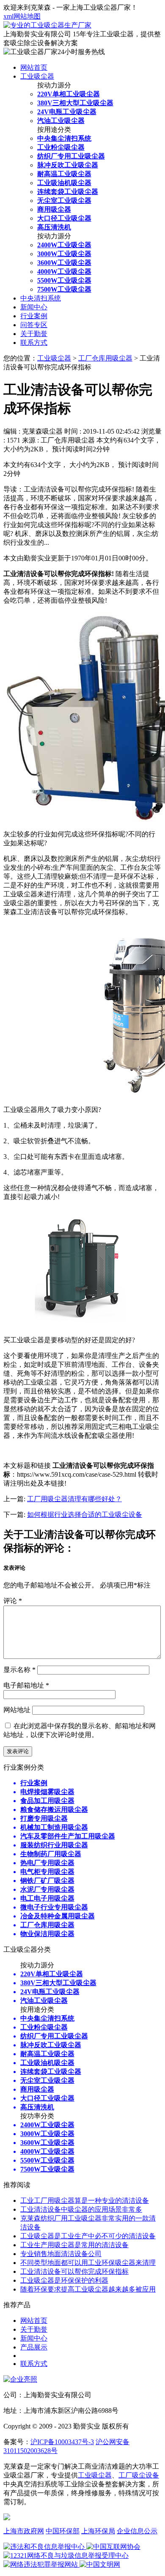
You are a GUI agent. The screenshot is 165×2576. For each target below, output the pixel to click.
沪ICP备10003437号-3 (62, 2442)
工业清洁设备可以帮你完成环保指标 (74, 2271)
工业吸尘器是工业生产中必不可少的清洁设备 (88, 2236)
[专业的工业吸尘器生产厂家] (47, 25)
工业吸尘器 (37, 76)
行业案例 (34, 316)
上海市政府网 (24, 2531)
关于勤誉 (34, 334)
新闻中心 (34, 307)
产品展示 (34, 2347)
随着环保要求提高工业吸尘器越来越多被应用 (88, 2289)
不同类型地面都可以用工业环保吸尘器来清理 (88, 2263)
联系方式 (34, 343)
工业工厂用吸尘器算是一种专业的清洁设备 (85, 2200)
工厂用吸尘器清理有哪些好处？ (74, 1499)
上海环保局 (98, 2531)
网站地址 (17, 1710)
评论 (13, 1601)
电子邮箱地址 (26, 1685)
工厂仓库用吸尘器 (105, 358)
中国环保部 (63, 2531)
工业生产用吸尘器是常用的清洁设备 (74, 2245)
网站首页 (34, 67)
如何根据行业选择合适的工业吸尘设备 (85, 1515)
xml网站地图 (22, 16)
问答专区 (34, 325)
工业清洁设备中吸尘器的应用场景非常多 (81, 2209)
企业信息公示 (137, 2531)
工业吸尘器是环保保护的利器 (64, 2280)
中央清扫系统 (41, 298)
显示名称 (19, 1670)
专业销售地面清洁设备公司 (61, 2254)
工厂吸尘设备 (139, 2475)
